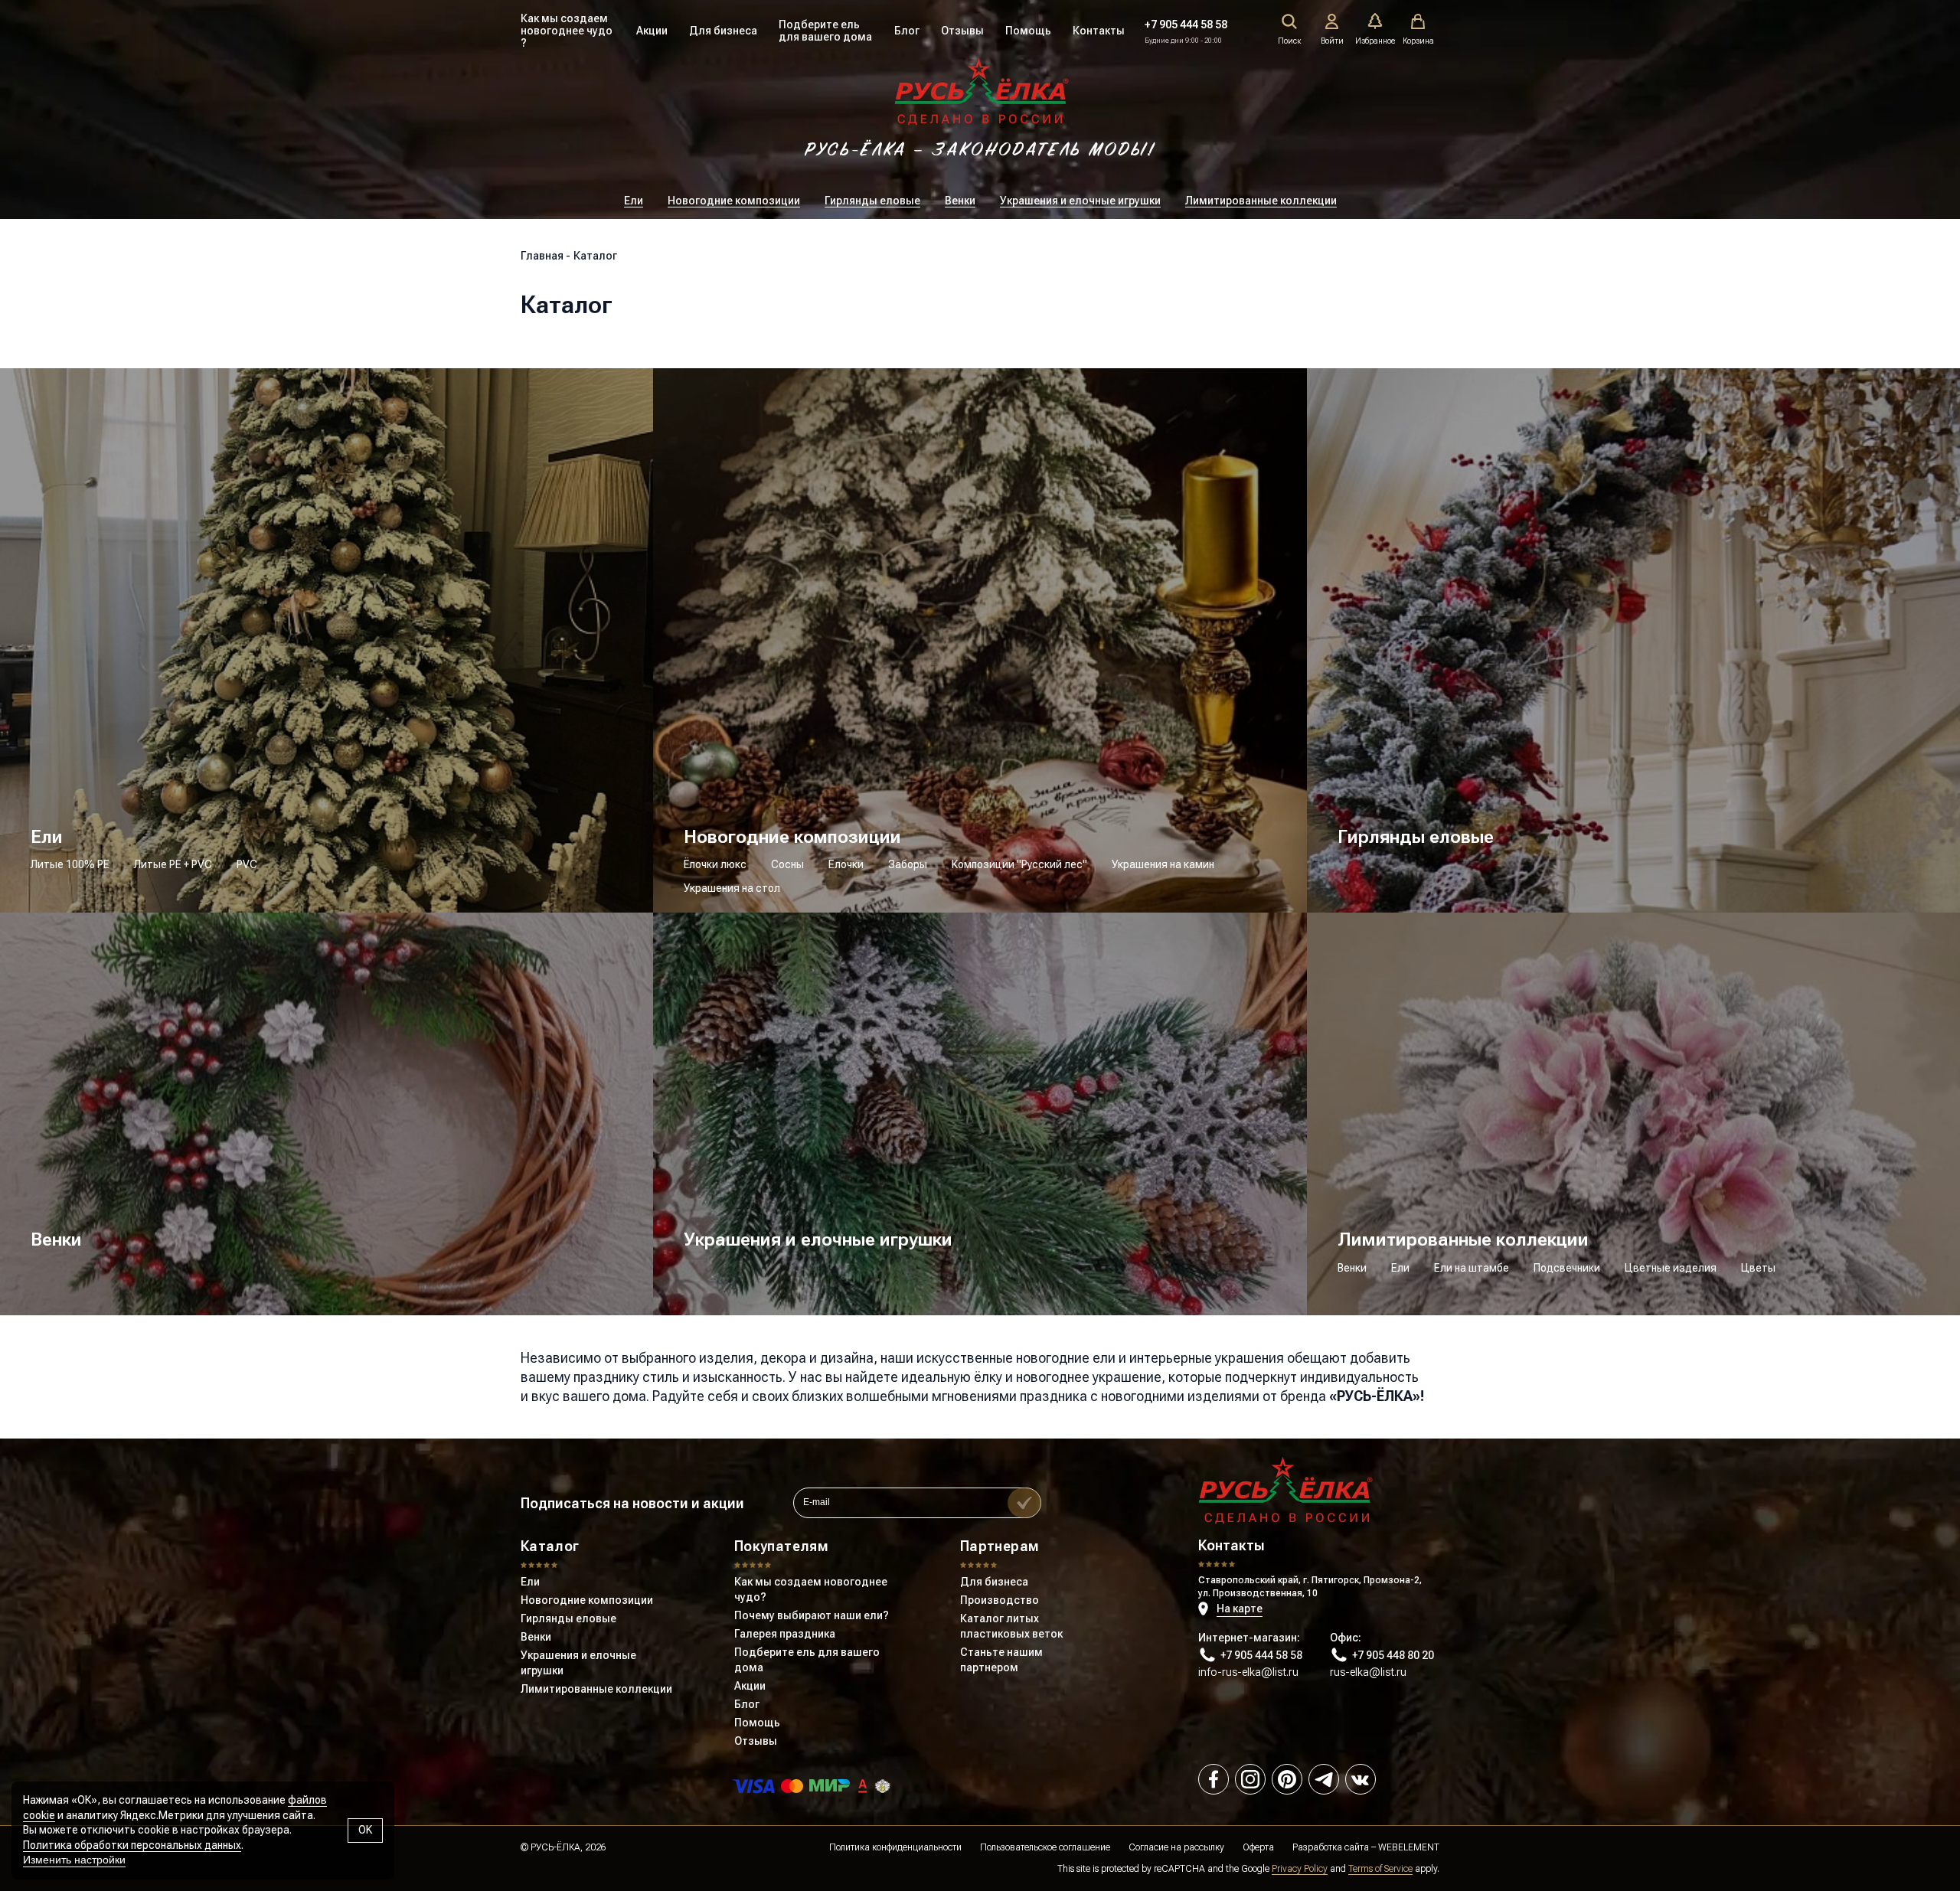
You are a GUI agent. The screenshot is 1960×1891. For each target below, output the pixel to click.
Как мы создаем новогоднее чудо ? (567, 31)
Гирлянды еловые (872, 201)
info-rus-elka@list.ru (1248, 1672)
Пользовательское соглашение (1045, 1847)
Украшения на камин (1163, 864)
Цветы (1758, 1268)
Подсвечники (1567, 1268)
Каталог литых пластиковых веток (1011, 1626)
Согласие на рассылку (1176, 1847)
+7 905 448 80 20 (1393, 1655)
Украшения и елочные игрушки (1080, 201)
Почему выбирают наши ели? (812, 1615)
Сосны (787, 864)
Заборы (908, 864)
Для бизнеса (723, 31)
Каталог (550, 1546)
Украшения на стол (732, 888)
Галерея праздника (785, 1634)
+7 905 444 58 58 (1186, 24)
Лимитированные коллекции (1261, 201)
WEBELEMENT (1409, 1847)
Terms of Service (1380, 1869)
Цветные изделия (1671, 1268)
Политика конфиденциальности (895, 1847)
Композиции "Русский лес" (1019, 864)
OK (365, 1830)
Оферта (1258, 1847)
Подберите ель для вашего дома (825, 31)
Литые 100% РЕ (70, 864)
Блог (907, 31)
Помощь (1028, 31)
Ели (634, 201)
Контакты (1099, 31)
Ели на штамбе (1472, 1268)
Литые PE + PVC (173, 864)
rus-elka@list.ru (1368, 1672)
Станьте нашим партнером (1001, 1660)
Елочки (846, 864)
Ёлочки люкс (715, 864)
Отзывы (962, 31)
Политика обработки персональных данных (132, 1845)
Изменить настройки (74, 1860)
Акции (652, 31)
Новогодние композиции (734, 201)
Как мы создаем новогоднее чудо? (811, 1589)
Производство (1000, 1600)
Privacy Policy (1300, 1869)
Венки (960, 201)
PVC (247, 864)
